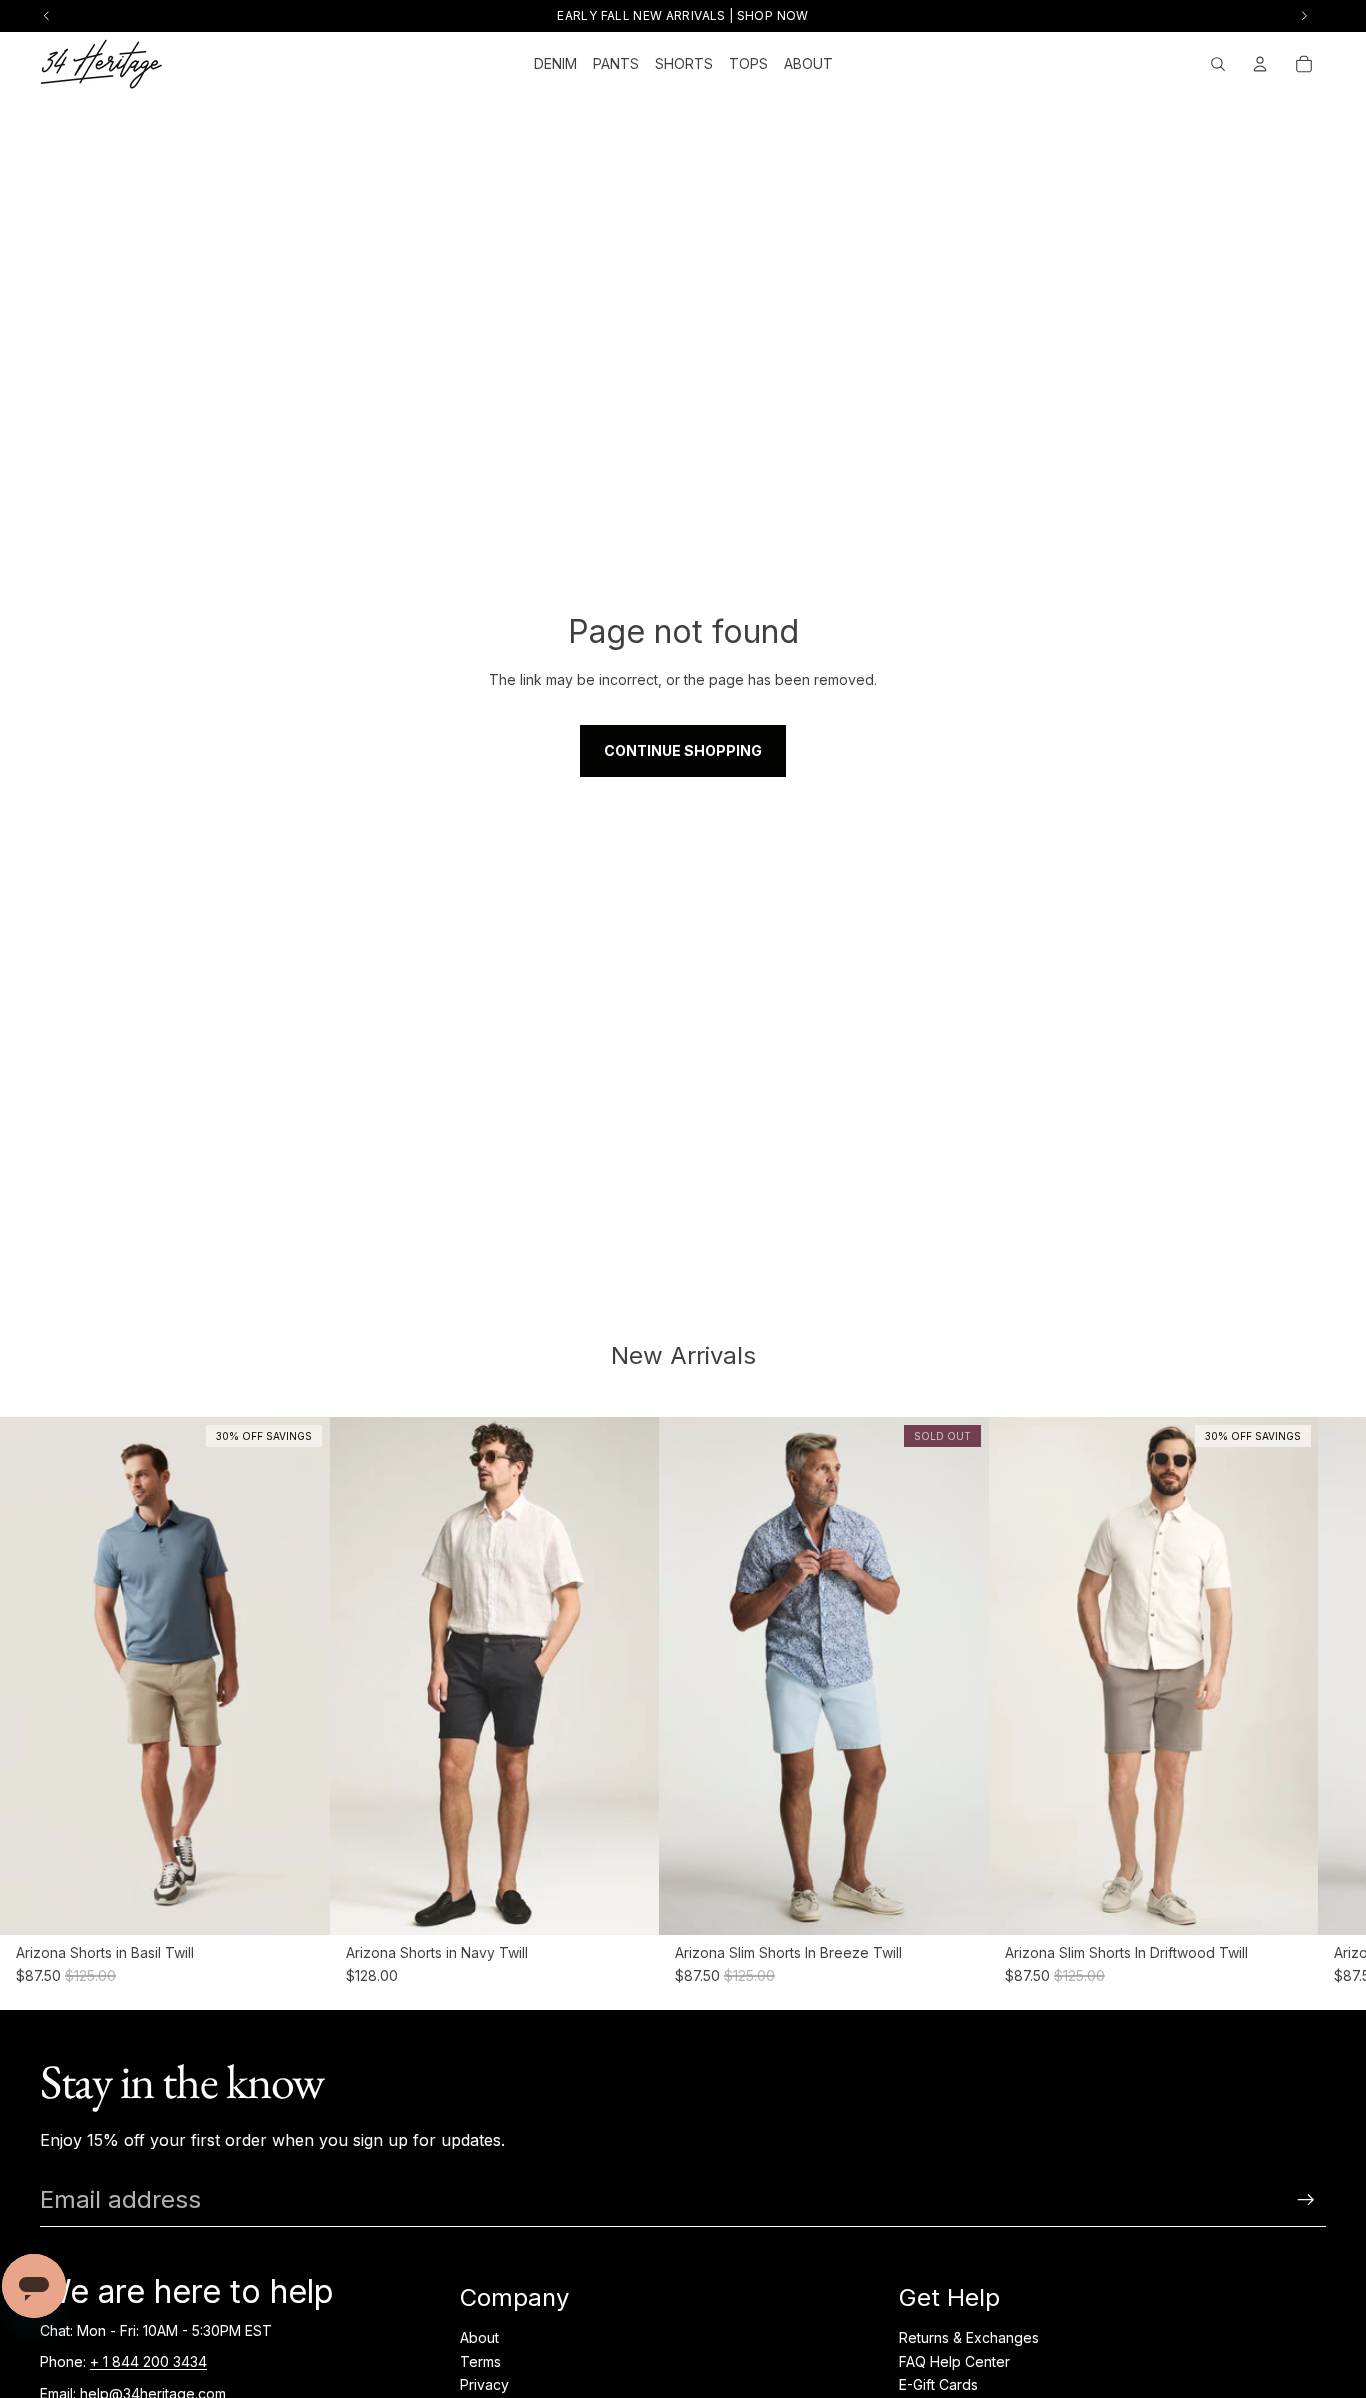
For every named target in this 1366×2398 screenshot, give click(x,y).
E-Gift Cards (938, 2384)
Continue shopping (683, 750)
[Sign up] (1306, 2200)
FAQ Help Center (954, 2361)
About (479, 2337)
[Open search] (1218, 64)
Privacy (484, 2384)
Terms (480, 2361)
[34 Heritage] (101, 64)
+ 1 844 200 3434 (148, 2361)
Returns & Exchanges (969, 2337)
